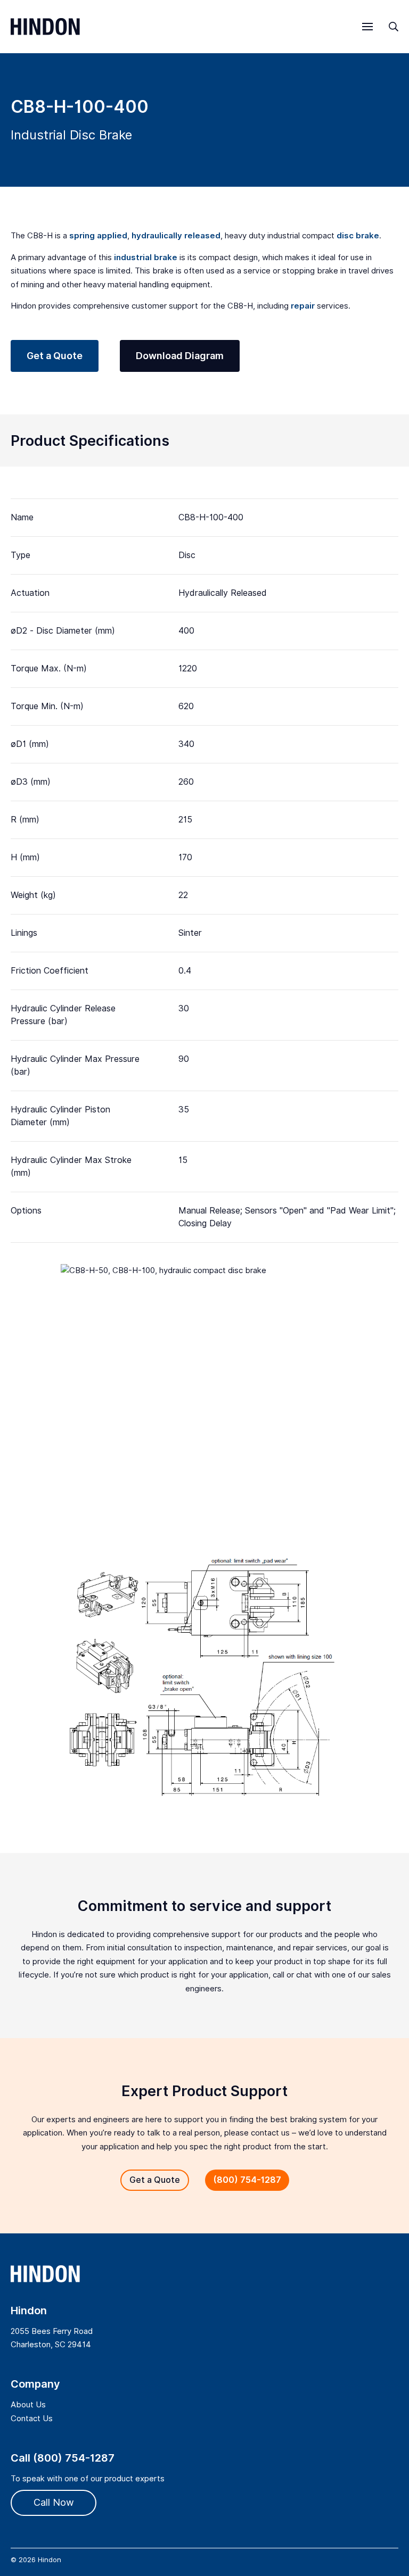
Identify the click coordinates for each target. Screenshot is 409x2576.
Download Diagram (180, 356)
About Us (28, 2405)
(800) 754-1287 (247, 2180)
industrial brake (146, 257)
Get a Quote (55, 356)
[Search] (394, 27)
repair (303, 306)
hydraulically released (176, 236)
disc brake (358, 236)
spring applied (98, 236)
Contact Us (32, 2419)
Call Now (54, 2502)
